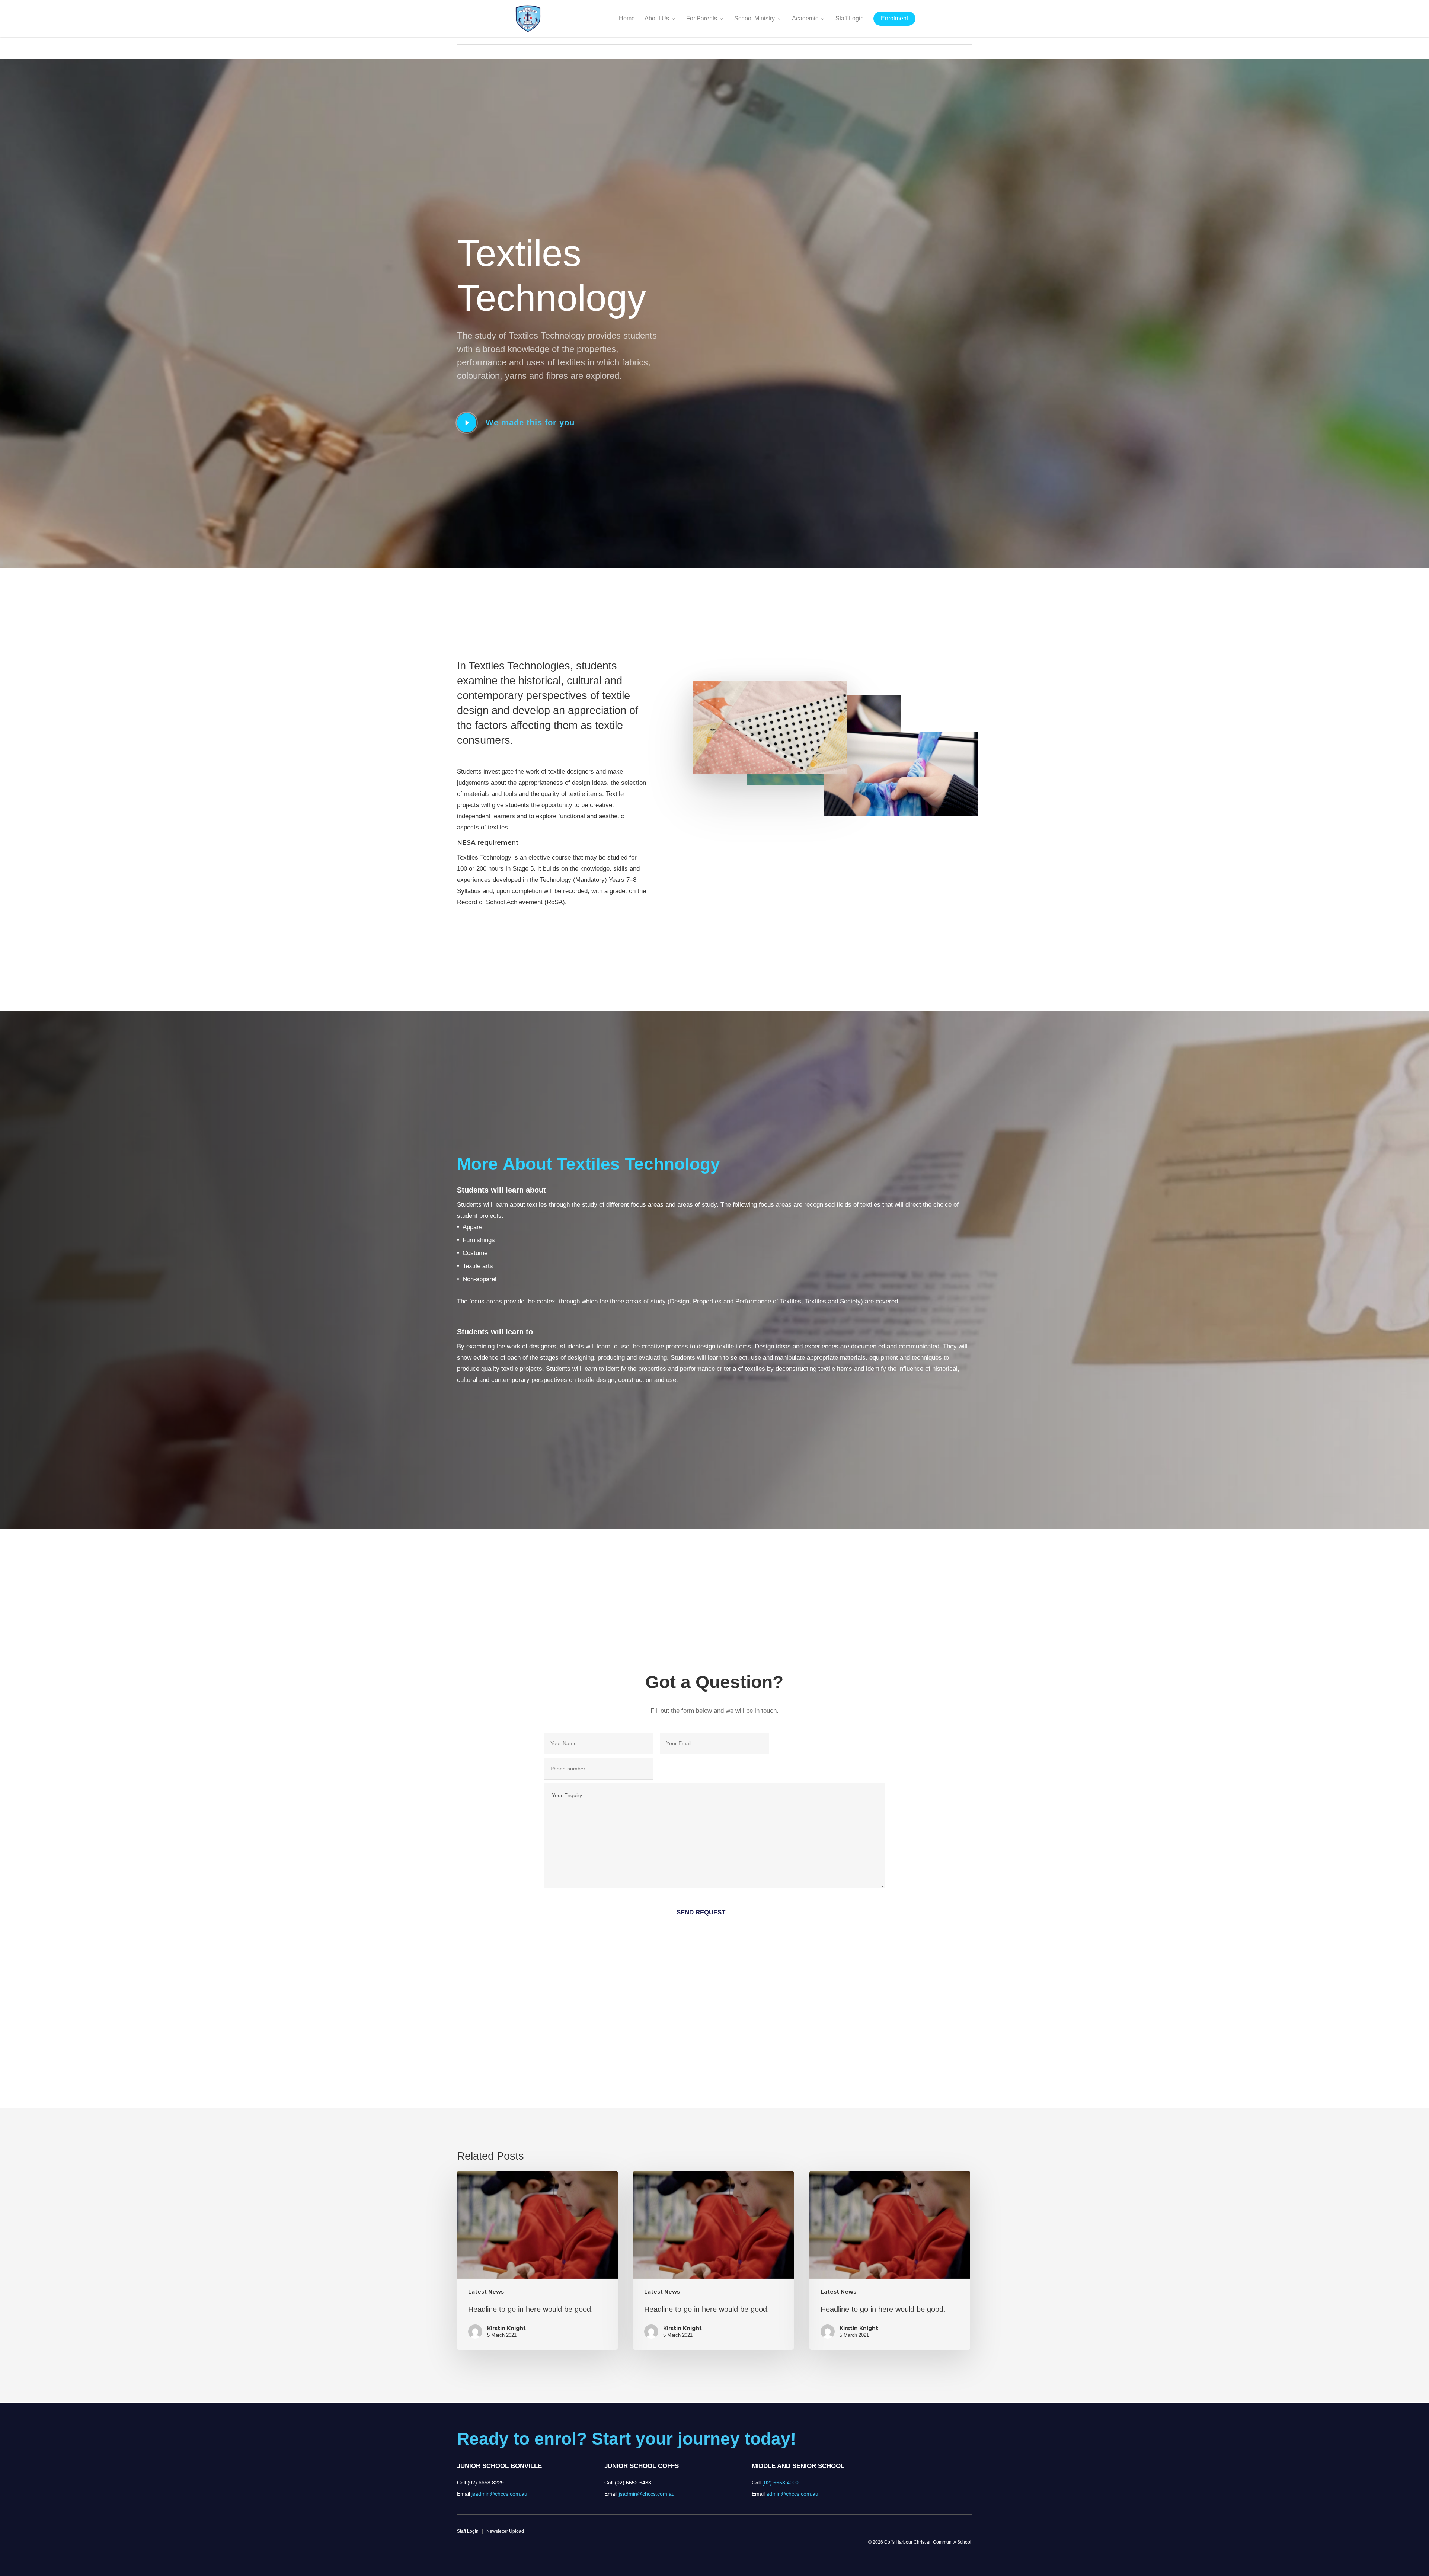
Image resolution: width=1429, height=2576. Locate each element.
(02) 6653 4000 (780, 2483)
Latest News (486, 2292)
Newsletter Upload (505, 2531)
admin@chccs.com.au (792, 2494)
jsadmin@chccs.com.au (499, 2494)
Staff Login (468, 2531)
